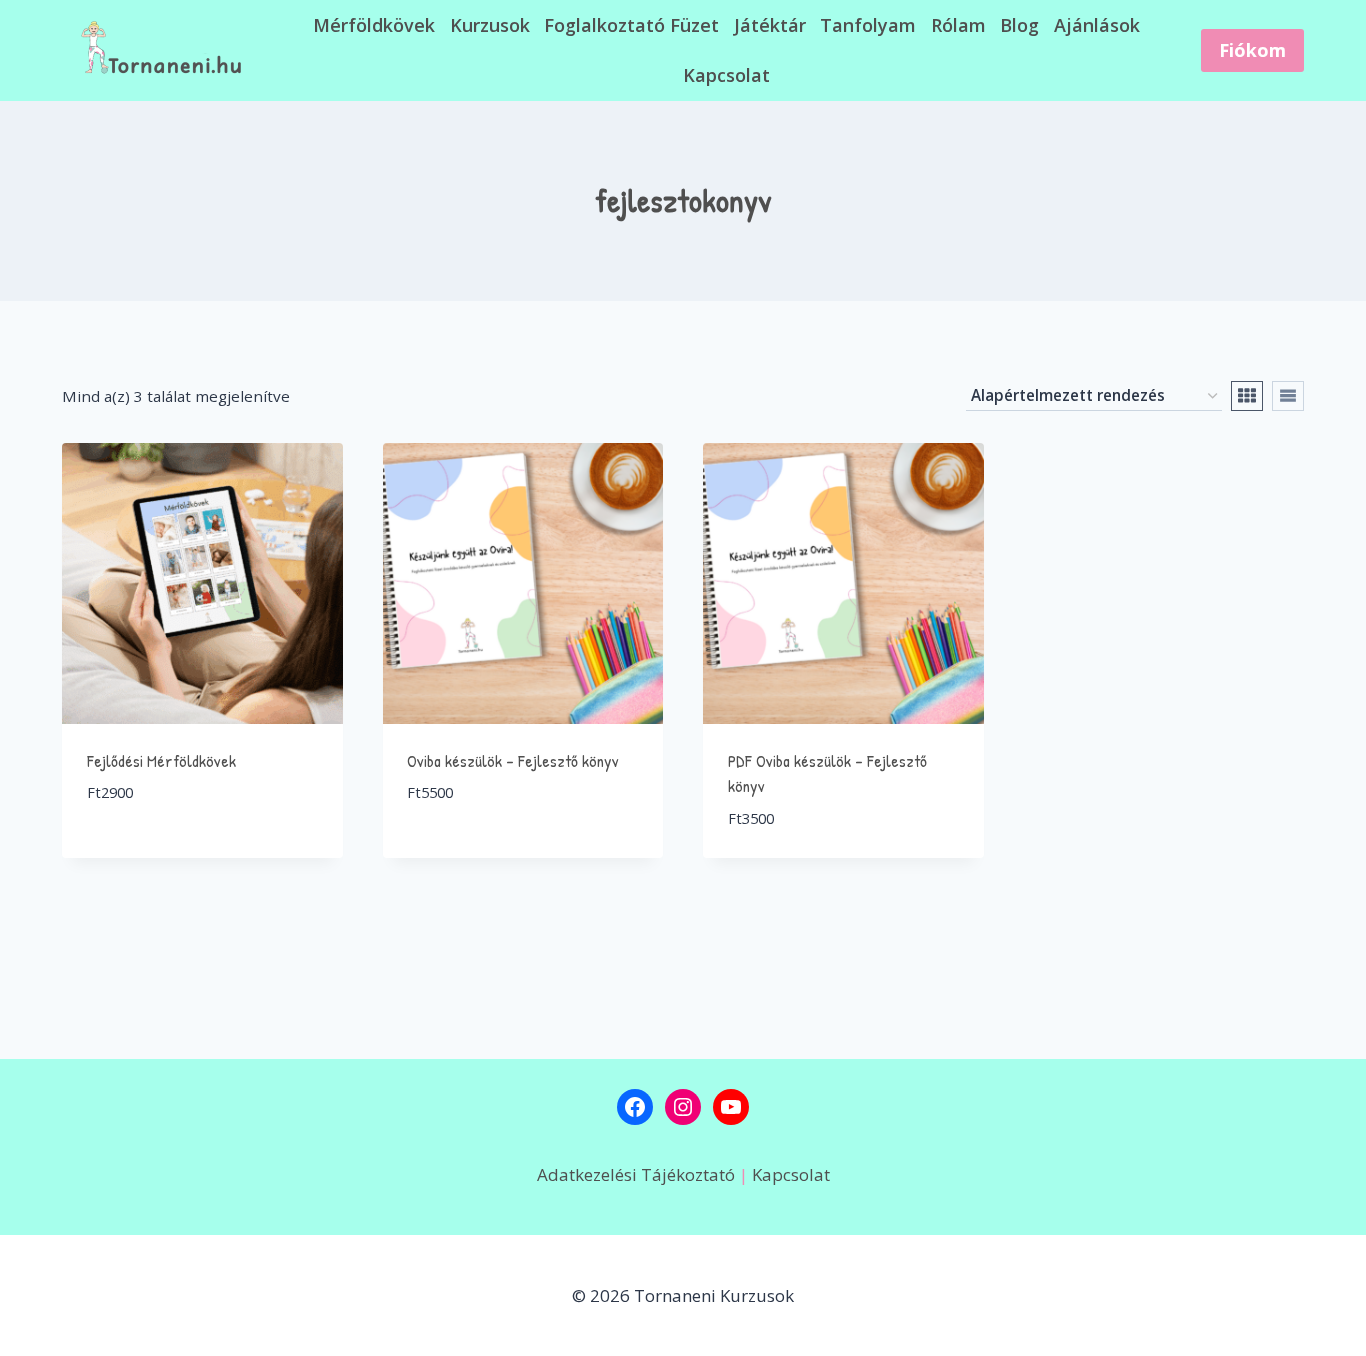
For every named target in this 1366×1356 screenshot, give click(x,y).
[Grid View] (1247, 396)
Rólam (958, 25)
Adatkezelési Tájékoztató (638, 1174)
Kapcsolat (726, 75)
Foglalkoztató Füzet (631, 25)
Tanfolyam (868, 25)
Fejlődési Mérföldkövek (161, 760)
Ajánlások (1097, 25)
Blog (1019, 25)
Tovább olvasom (476, 852)
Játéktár (770, 25)
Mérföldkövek (374, 25)
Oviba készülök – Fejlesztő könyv (513, 760)
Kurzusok (490, 25)
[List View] (1288, 396)
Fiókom (1252, 50)
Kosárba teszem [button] (152, 852)
